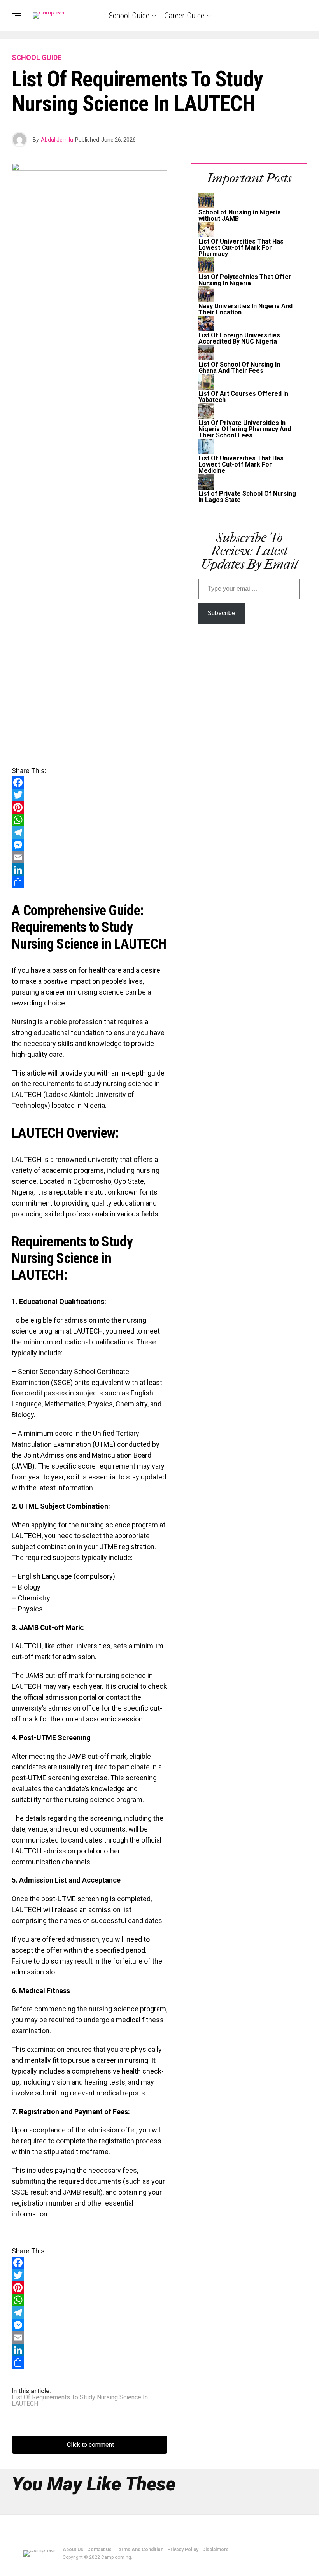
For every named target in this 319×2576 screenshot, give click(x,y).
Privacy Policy (183, 2550)
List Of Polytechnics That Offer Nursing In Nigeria (245, 280)
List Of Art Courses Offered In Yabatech (243, 397)
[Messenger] (89, 845)
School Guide (129, 16)
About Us (73, 2550)
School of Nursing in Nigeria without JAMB (240, 215)
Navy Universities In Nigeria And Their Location (245, 309)
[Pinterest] (89, 807)
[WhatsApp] (89, 820)
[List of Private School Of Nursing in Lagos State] (206, 487)
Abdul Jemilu (57, 140)
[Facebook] (89, 783)
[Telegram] (89, 832)
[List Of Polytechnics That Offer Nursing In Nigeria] (206, 271)
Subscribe (222, 613)
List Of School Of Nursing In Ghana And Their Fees (239, 368)
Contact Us (99, 2550)
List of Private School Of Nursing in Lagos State (247, 497)
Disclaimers (216, 2550)
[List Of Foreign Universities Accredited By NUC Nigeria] (206, 329)
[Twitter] (89, 795)
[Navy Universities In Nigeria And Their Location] (206, 300)
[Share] (89, 882)
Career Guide (184, 16)
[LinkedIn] (89, 870)
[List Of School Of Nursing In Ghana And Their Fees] (206, 358)
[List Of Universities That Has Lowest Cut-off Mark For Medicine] (206, 452)
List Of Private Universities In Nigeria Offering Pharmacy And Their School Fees (245, 429)
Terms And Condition (139, 2550)
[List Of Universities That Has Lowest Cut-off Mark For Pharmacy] (206, 235)
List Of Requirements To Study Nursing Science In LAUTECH (80, 2401)
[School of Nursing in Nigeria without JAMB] (206, 206)
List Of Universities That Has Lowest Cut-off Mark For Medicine (241, 464)
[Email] (89, 857)
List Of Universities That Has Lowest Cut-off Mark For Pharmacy (241, 248)
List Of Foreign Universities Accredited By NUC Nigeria (239, 338)
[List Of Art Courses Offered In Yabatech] (206, 387)
